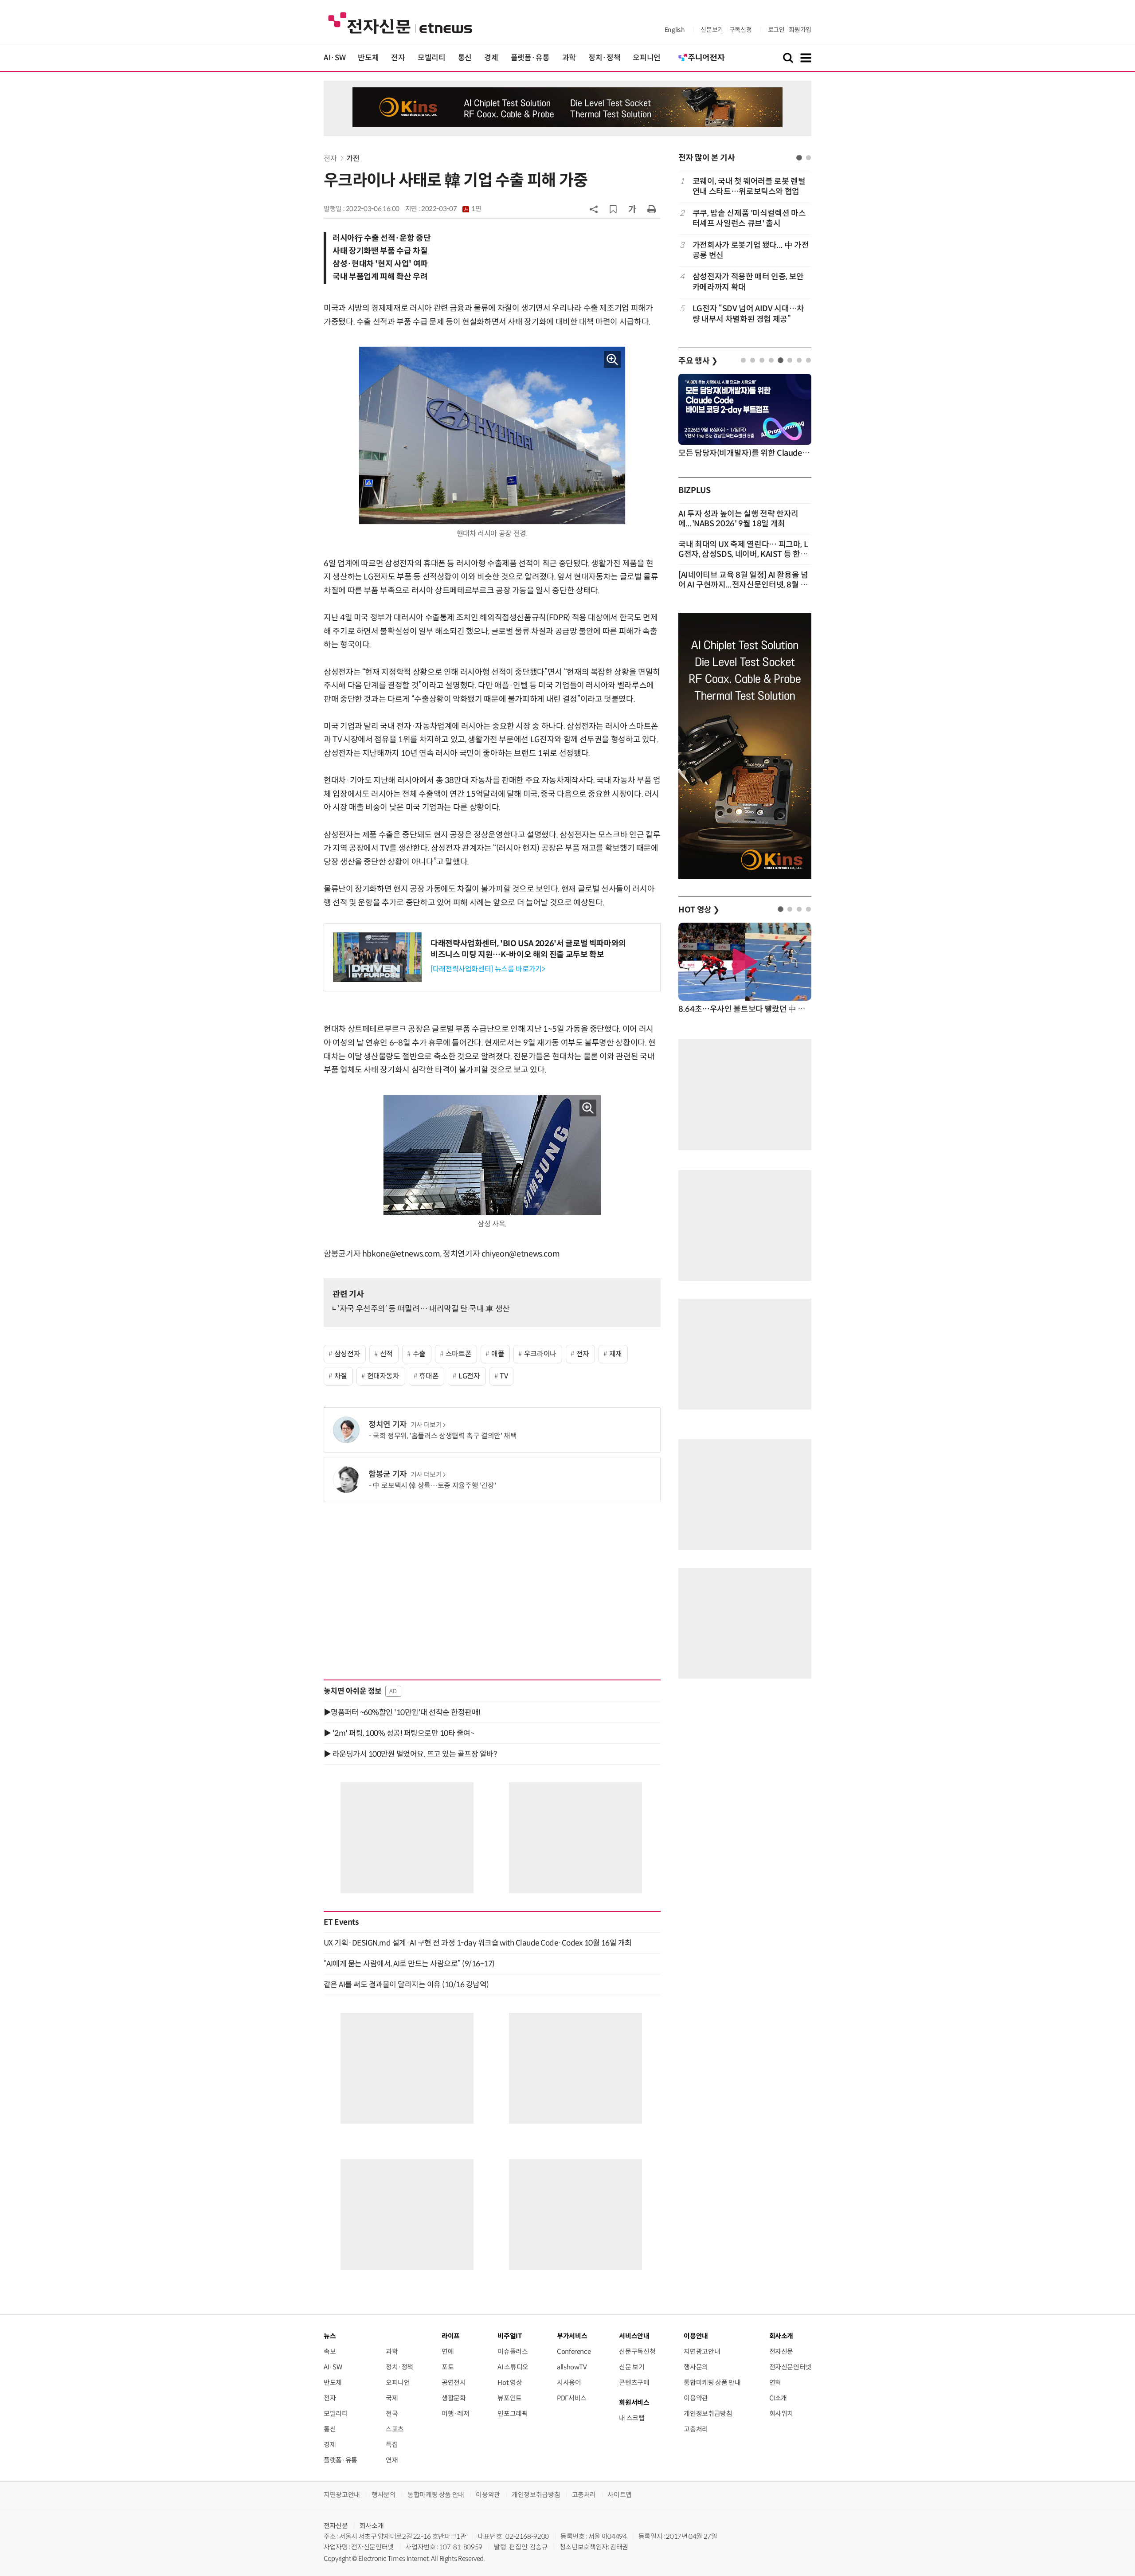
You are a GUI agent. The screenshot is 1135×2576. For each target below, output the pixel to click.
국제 (392, 2398)
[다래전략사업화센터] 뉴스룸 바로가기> (488, 969)
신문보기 (712, 30)
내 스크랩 (632, 2418)
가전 (353, 159)
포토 (448, 2367)
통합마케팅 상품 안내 (712, 2382)
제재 (616, 1354)
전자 (398, 58)
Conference (574, 2351)
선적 (386, 1354)
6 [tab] (790, 360)
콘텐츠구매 (634, 2382)
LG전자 (469, 1376)
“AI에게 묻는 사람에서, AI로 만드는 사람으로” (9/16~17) (409, 1964)
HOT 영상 (699, 910)
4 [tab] (771, 360)
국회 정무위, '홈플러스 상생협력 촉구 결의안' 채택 (445, 1436)
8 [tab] (808, 360)
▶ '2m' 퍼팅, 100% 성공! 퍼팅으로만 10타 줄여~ (399, 1733)
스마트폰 (459, 1354)
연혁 (775, 2382)
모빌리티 (432, 58)
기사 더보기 (426, 1425)
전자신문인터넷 (790, 2367)
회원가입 (800, 30)
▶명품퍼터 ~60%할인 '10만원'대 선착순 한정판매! (402, 1712)
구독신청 (741, 30)
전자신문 (781, 2351)
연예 (448, 2351)
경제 (491, 58)
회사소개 (372, 2526)
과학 (569, 58)
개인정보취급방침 (708, 2414)
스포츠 (395, 2429)
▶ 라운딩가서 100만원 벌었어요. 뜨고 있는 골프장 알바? (410, 1754)
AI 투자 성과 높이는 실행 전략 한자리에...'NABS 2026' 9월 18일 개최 (738, 519)
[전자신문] (400, 22)
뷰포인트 (510, 2398)
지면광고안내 (702, 2351)
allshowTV (572, 2367)
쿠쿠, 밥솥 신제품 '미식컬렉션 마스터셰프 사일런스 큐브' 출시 (749, 218)
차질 (341, 1376)
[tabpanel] (745, 250)
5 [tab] (781, 360)
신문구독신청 (637, 2351)
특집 (392, 2445)
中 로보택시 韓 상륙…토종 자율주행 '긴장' (434, 1486)
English (675, 30)
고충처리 (696, 2429)
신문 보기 (632, 2367)
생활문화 (454, 2398)
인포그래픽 (513, 2414)
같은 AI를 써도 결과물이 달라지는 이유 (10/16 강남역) (406, 1985)
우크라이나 (540, 1354)
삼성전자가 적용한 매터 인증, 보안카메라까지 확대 (748, 282)
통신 (465, 58)
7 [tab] (799, 360)
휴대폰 (429, 1376)
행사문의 (696, 2367)
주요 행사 (698, 361)
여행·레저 (455, 2414)
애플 (498, 1354)
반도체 (368, 58)
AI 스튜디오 (513, 2367)
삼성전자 (347, 1354)
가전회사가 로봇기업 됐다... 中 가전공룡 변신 (751, 250)
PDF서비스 (572, 2398)
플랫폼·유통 (530, 58)
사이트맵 (620, 2495)
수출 (419, 1354)
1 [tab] (799, 158)
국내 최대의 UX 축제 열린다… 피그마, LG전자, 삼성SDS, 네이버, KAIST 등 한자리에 (743, 554)
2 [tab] (808, 158)
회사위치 (781, 2414)
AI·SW (335, 58)
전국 (392, 2414)
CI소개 (778, 2398)
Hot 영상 (510, 2382)
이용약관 (696, 2398)
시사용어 (569, 2382)
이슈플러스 (513, 2351)
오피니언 (647, 58)
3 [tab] (762, 360)
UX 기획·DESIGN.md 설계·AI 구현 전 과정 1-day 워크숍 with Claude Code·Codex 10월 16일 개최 (478, 1943)
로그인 (776, 30)
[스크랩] (613, 209)
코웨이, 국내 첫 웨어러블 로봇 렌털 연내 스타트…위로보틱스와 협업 (749, 186)
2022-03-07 (451, 209)
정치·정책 (604, 58)
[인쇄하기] (652, 209)
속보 (330, 2351)
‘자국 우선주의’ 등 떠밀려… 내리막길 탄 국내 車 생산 (424, 1309)
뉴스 (330, 2336)
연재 (392, 2460)
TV (504, 1376)
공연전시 (454, 2382)
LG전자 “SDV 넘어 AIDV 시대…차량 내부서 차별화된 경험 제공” (748, 314)
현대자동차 (383, 1376)
